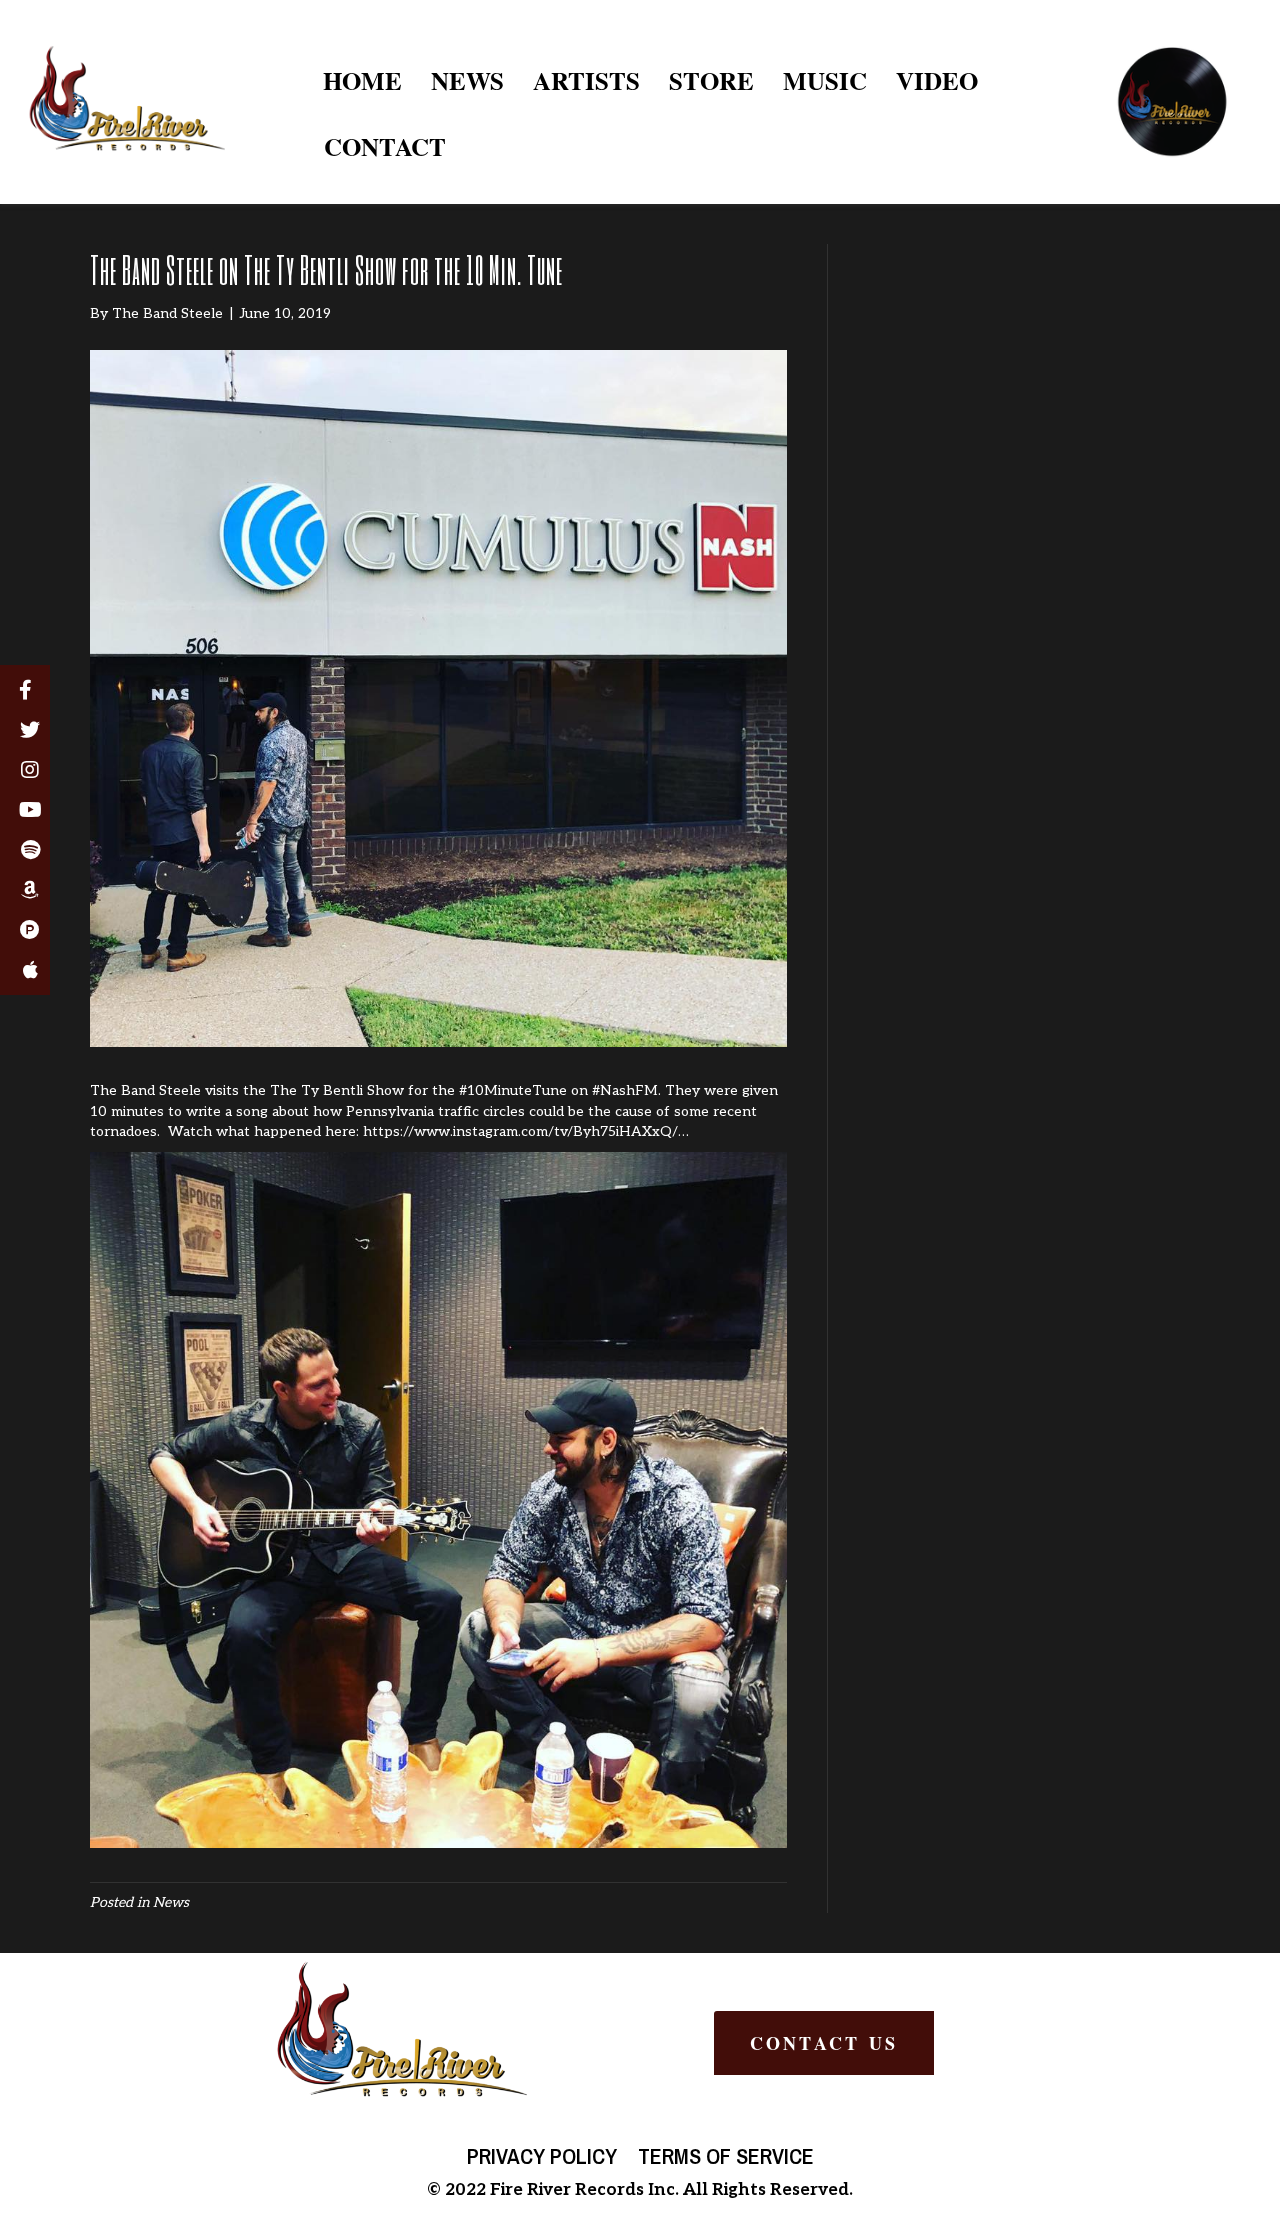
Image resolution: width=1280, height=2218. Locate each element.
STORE (711, 80)
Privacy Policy (542, 2156)
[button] (823, 2043)
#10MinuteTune (513, 1090)
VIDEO (937, 80)
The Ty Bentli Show (337, 1090)
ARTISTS (586, 80)
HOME (362, 80)
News (171, 1902)
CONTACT (385, 146)
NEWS (467, 80)
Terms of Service (726, 2156)
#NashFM (625, 1090)
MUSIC (825, 80)
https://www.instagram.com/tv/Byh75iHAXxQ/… (526, 1131)
